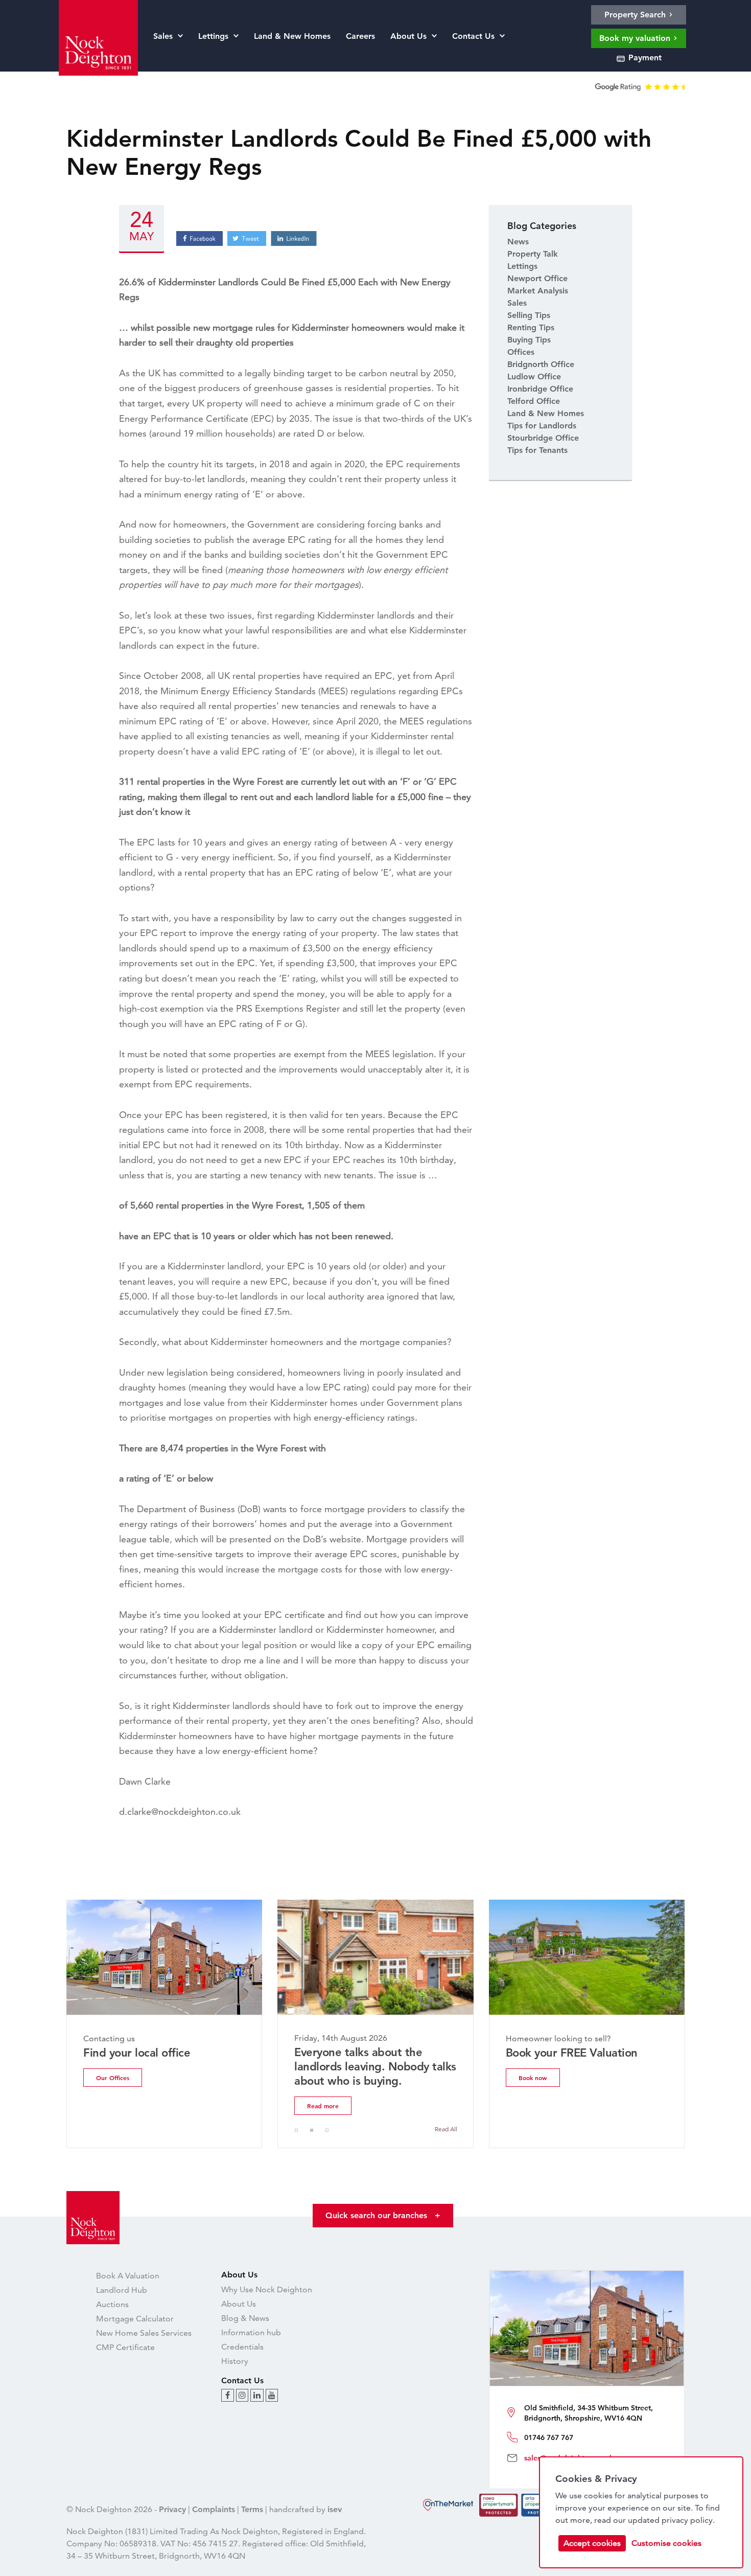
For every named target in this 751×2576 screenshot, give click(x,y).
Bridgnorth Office (541, 364)
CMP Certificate (125, 2347)
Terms (252, 2509)
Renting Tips (531, 327)
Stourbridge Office (543, 438)
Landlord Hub (122, 2290)
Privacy (172, 2509)
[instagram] (242, 2395)
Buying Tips (529, 340)
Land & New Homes (546, 413)
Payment (644, 58)
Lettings (522, 266)
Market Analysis (538, 291)
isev (335, 2509)
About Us (239, 2304)
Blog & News (245, 2318)
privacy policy (687, 2520)
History (235, 2361)
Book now (533, 2078)
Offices (521, 352)
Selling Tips (529, 315)
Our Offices (113, 2078)
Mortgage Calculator (135, 2319)
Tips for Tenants (537, 450)
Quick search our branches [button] (383, 2215)
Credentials (242, 2347)
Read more (323, 2106)
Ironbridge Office (540, 389)
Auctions (112, 2304)
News (518, 242)
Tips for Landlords (542, 426)
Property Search (636, 15)
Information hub (251, 2332)
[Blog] (228, 2395)
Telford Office (534, 401)
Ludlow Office (534, 377)
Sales (517, 303)
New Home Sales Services (144, 2333)
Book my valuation (636, 38)
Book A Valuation (128, 2276)
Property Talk (533, 254)
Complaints (214, 2509)
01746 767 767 (549, 2437)
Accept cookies (592, 2543)
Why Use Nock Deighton (267, 2289)
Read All (446, 2129)
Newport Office (537, 278)
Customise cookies (666, 2543)
